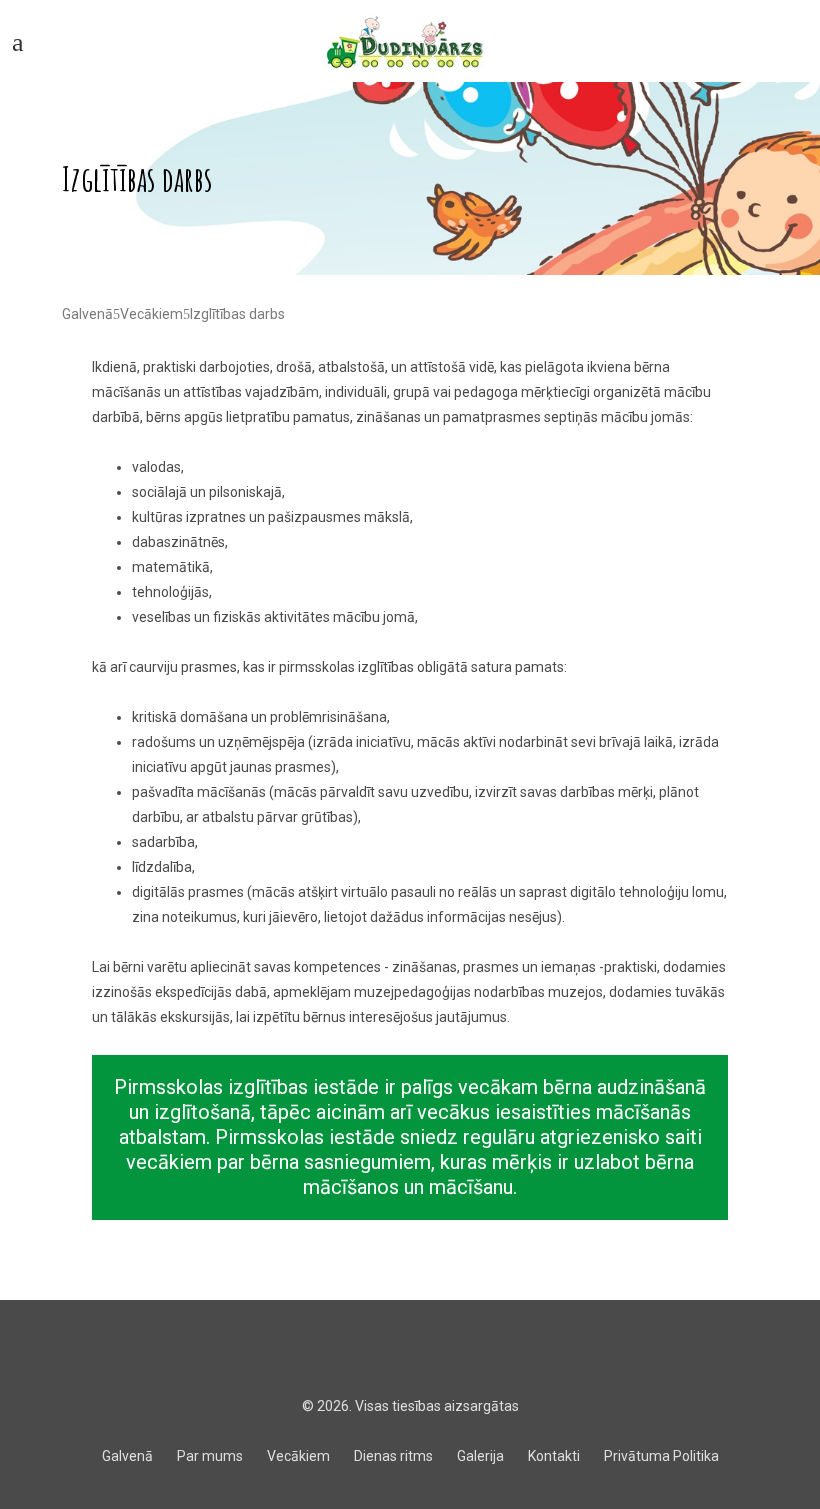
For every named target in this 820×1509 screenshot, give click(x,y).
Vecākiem (151, 314)
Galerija (480, 1456)
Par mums (210, 1456)
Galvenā (87, 314)
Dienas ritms (393, 1456)
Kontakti (554, 1456)
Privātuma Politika (661, 1456)
